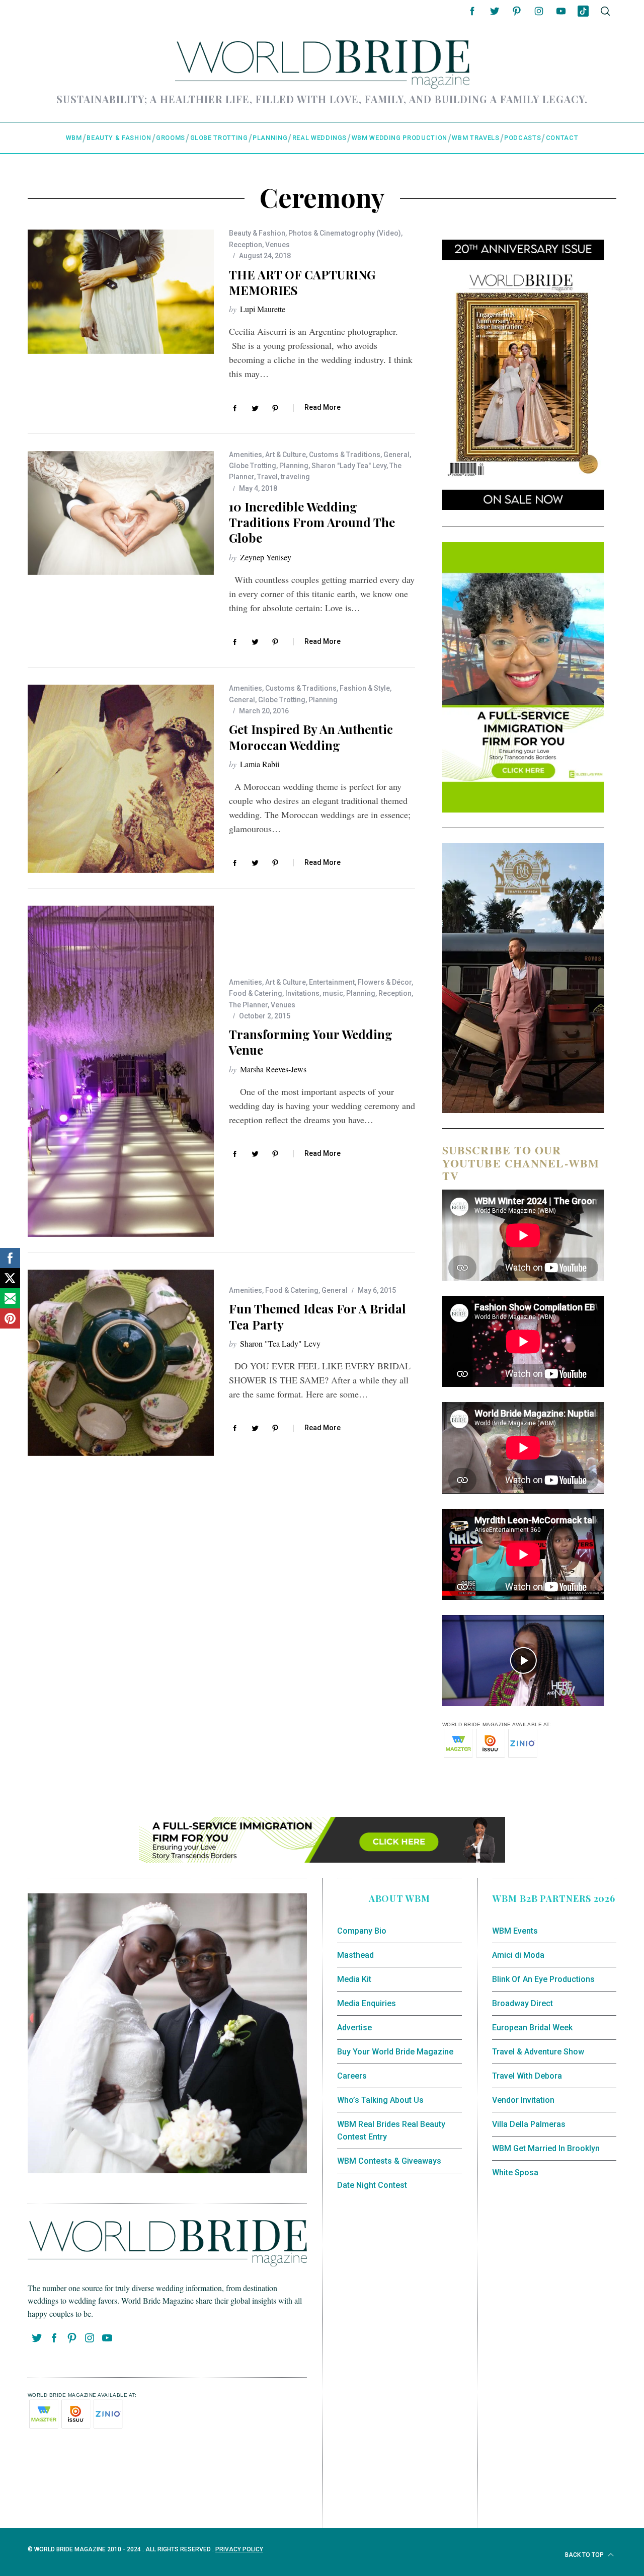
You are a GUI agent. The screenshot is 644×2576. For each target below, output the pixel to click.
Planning (294, 466)
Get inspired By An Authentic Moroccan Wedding (311, 737)
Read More (323, 407)
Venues (277, 245)
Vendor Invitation (523, 2100)
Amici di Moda (518, 1955)
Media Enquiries (367, 2003)
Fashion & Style (365, 688)
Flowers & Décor (385, 982)
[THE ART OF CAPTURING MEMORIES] (121, 292)
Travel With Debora (527, 2076)
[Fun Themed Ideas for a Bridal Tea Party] (121, 1363)
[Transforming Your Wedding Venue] (121, 1071)
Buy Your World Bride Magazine (395, 2052)
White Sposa (515, 2173)
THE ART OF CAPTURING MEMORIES (302, 282)
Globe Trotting (253, 466)
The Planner (248, 1005)
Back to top (585, 2555)
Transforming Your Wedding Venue (311, 1042)
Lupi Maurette (263, 309)
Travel (267, 477)
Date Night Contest (372, 2185)
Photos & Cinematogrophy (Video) (345, 233)
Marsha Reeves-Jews (273, 1069)
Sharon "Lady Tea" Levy (349, 466)
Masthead (355, 1955)
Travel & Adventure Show (538, 2052)
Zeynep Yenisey (266, 557)
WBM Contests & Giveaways (389, 2161)
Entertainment (332, 982)
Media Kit (354, 1979)
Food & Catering (256, 993)
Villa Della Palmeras (529, 2124)
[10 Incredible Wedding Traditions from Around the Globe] (121, 513)
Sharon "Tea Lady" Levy (280, 1343)
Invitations (302, 993)
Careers (352, 2076)
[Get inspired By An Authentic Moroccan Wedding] (121, 779)
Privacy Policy (239, 2549)
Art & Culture (286, 455)
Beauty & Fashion (257, 233)
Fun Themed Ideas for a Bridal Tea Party (317, 1316)
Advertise (354, 2028)
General (396, 455)
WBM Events (515, 1931)
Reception (246, 245)
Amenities (246, 455)
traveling (295, 477)
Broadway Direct (522, 2003)
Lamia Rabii (260, 764)
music (333, 993)
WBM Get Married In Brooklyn (546, 2148)
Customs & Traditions (345, 455)
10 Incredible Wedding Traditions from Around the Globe (312, 522)
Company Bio (362, 1931)
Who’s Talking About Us (380, 2100)
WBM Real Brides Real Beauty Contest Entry (391, 2131)
